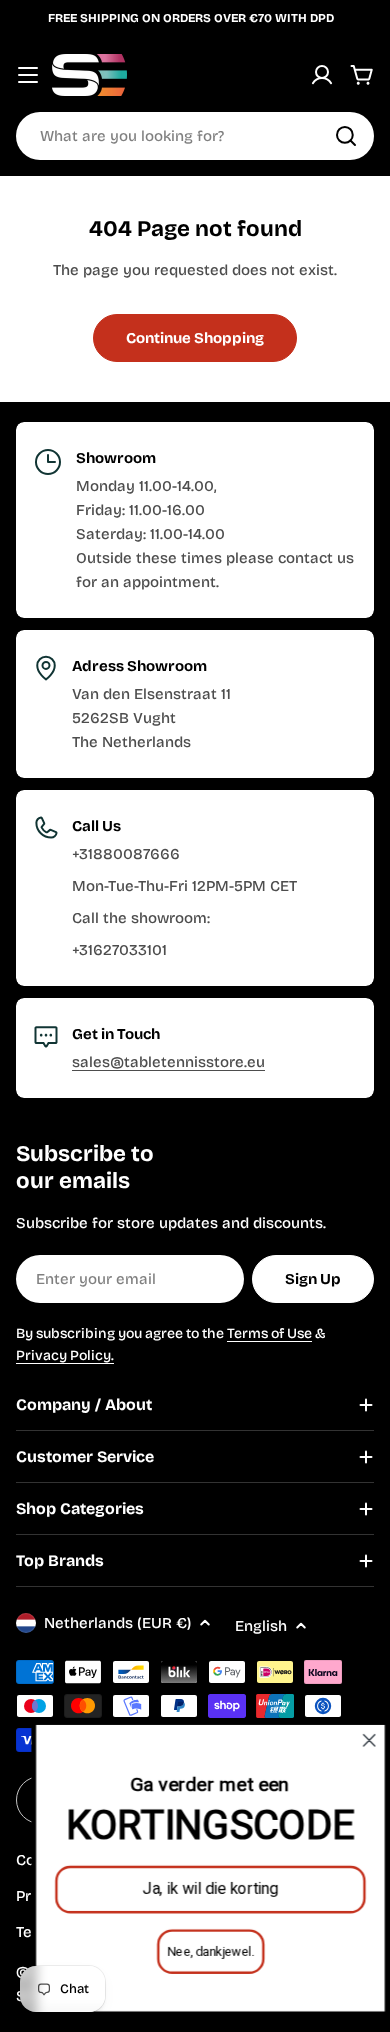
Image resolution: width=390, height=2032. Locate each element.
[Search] (346, 136)
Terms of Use (269, 1333)
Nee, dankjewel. (195, 1951)
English (261, 1626)
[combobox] (195, 136)
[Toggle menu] (28, 75)
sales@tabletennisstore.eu (168, 1062)
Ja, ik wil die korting (195, 1888)
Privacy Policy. (65, 1355)
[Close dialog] (354, 1740)
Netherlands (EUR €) (117, 1623)
